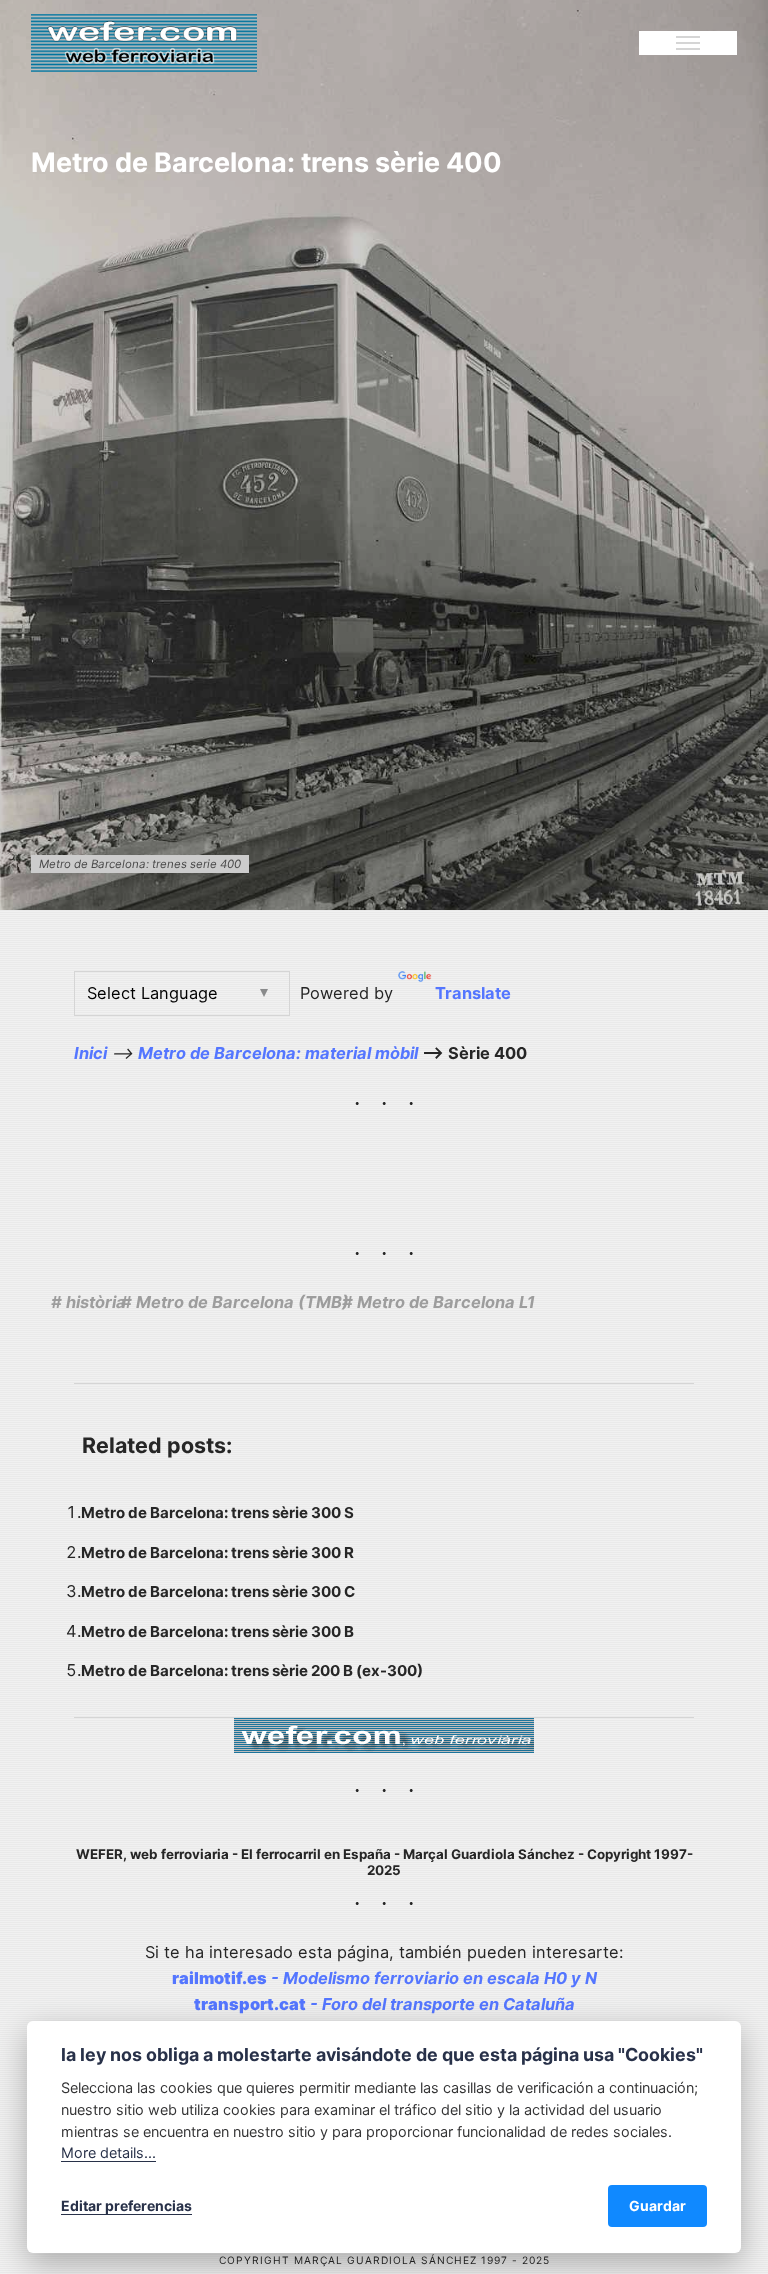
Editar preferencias (126, 2205)
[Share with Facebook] (630, 1304)
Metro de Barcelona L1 (446, 1302)
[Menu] (688, 43)
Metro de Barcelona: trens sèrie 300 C (218, 1591)
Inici (90, 1053)
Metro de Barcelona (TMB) (242, 1302)
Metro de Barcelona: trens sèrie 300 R (217, 1552)
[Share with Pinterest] (682, 1304)
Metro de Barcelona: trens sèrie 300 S (217, 1512)
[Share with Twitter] (657, 1304)
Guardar (657, 2205)
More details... (108, 2152)
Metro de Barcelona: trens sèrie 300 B (217, 1631)
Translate (473, 993)
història (96, 1302)
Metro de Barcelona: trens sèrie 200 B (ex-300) (252, 1670)
